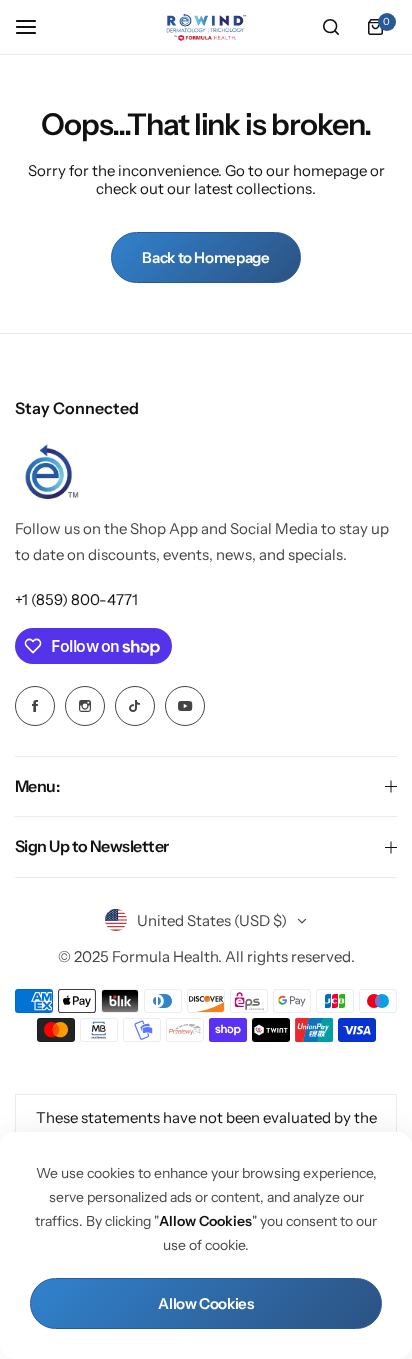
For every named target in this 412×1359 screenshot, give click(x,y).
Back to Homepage (205, 257)
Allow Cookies (205, 1303)
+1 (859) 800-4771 (76, 599)
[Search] (331, 27)
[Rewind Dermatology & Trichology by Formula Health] (206, 27)
